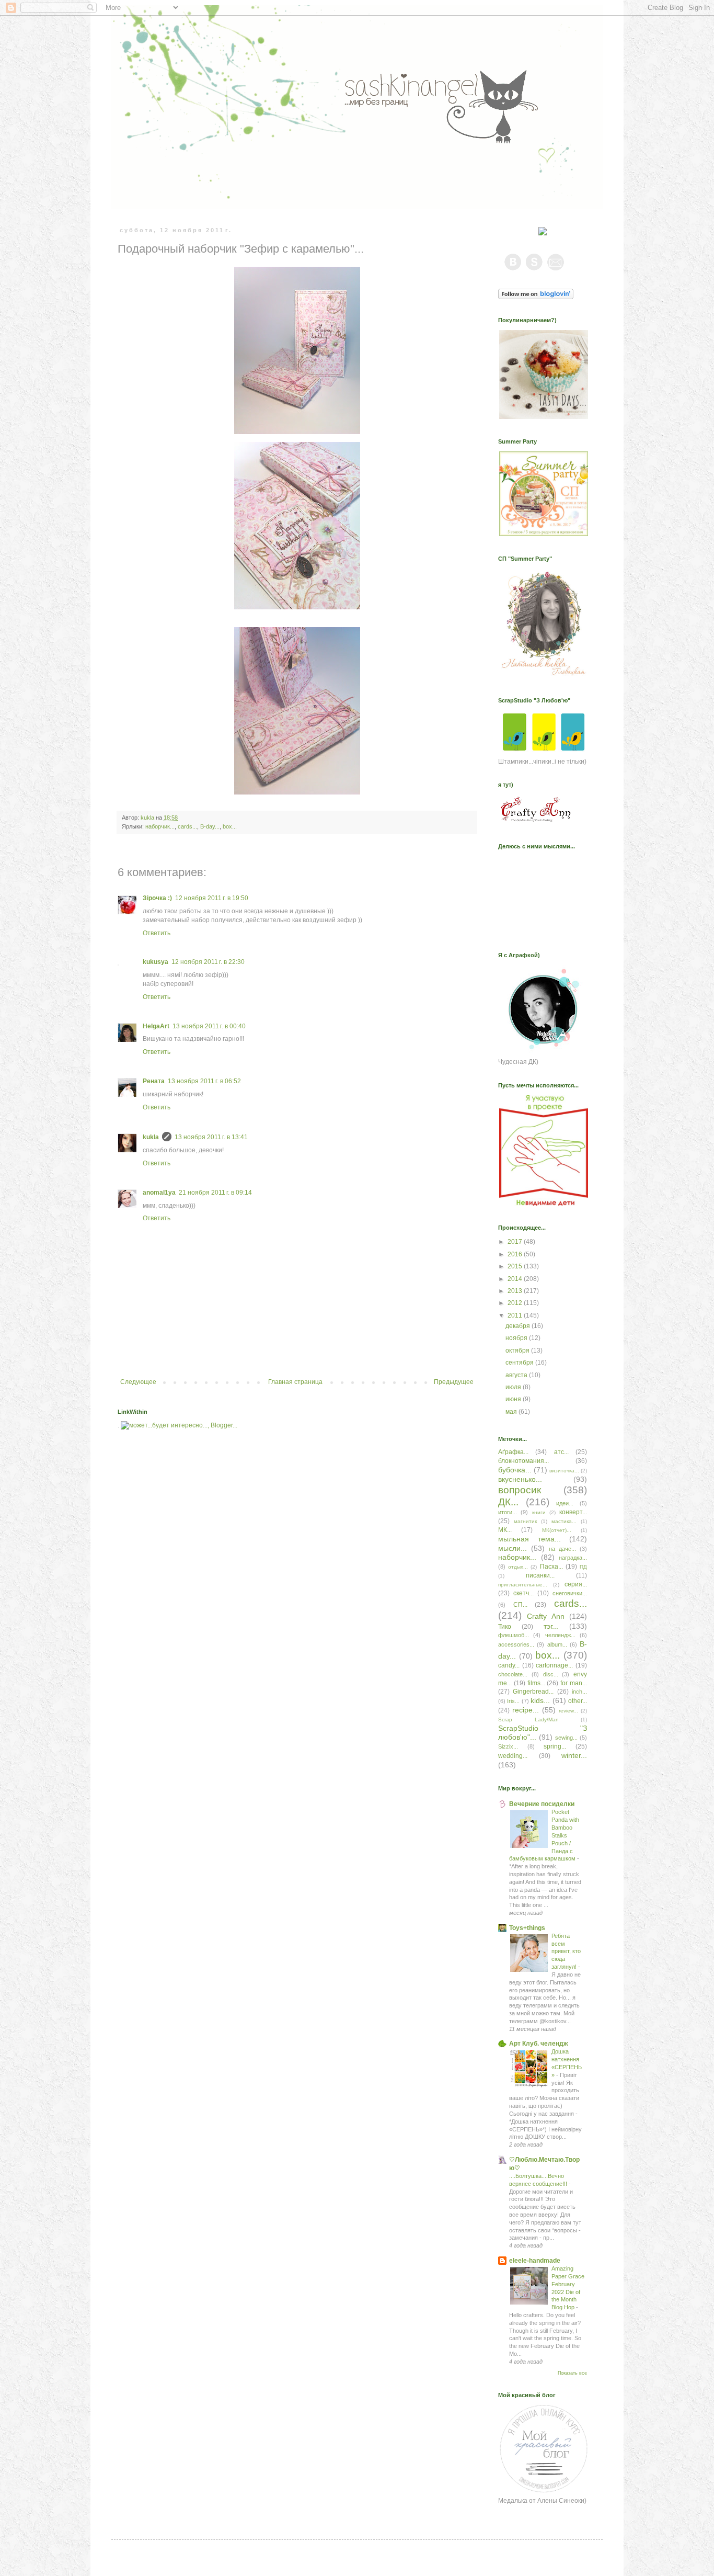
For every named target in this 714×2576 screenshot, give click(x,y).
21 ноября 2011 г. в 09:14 (215, 1193)
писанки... (540, 1575)
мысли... (513, 1548)
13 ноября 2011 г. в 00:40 (209, 1026)
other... (578, 1701)
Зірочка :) (157, 898)
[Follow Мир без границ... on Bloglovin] (536, 297)
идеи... (565, 1503)
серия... (576, 1584)
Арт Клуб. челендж (539, 2044)
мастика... (564, 1521)
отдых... (518, 1567)
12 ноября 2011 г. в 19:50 (212, 898)
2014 (516, 1279)
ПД (583, 1567)
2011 (516, 1315)
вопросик (520, 1490)
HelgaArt (156, 1026)
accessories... (516, 1644)
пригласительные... (523, 1585)
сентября (520, 1363)
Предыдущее (454, 1382)
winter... (574, 1755)
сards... (187, 826)
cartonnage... (554, 1665)
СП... (520, 1605)
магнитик (525, 1521)
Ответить (157, 933)
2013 (516, 1291)
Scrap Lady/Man (528, 1720)
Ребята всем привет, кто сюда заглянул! (566, 1951)
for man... (574, 1683)
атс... (561, 1452)
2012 (516, 1303)
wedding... (513, 1756)
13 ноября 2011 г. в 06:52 (204, 1081)
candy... (509, 1665)
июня (514, 1399)
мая (512, 1412)
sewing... (566, 1738)
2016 (516, 1254)
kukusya (156, 962)
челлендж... (560, 1635)
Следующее (138, 1382)
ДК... (508, 1502)
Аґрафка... (513, 1452)
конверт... (573, 1512)
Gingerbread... (533, 1692)
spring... (555, 1746)
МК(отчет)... (557, 1530)
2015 (516, 1266)
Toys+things (527, 1928)
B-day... (210, 826)
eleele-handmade (535, 2261)
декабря (519, 1326)
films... (536, 1683)
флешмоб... (514, 1635)
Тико (505, 1627)
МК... (505, 1530)
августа (517, 1375)
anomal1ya (159, 1193)
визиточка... (564, 1471)
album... (557, 1644)
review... (568, 1711)
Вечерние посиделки (542, 1804)
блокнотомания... (523, 1461)
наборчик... (160, 826)
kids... (540, 1700)
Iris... (513, 1701)
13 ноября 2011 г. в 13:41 (211, 1137)
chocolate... (513, 1674)
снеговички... (570, 1593)
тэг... (551, 1626)
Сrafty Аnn (546, 1616)
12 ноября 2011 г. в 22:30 (208, 962)
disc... (551, 1674)
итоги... (508, 1512)
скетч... (523, 1593)
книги (539, 1512)
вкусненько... (520, 1479)
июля (514, 1387)
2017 (516, 1242)
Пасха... (551, 1567)
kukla (151, 1137)
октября (518, 1351)
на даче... (562, 1549)
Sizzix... (508, 1746)
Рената (154, 1081)
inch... (579, 1692)
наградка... (573, 1558)
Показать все (572, 2373)
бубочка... (515, 1470)
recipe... (526, 1710)
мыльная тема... (529, 1539)
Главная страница (295, 1382)
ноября (517, 1338)
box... (230, 826)
